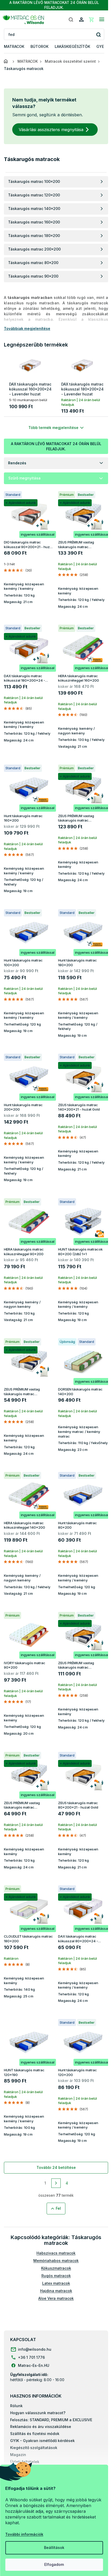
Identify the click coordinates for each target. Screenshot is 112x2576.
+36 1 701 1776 (31, 2357)
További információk (24, 2534)
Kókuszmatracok (56, 2268)
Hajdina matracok (56, 2291)
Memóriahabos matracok (56, 2261)
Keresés (98, 34)
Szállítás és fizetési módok (35, 2434)
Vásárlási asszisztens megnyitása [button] (51, 130)
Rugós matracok (56, 2276)
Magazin (18, 2455)
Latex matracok (56, 2283)
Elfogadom (54, 2564)
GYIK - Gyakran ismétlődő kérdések (42, 2441)
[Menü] (102, 20)
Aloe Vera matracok (56, 2298)
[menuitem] (14, 47)
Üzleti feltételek (25, 2462)
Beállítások (54, 2548)
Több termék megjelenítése (53, 428)
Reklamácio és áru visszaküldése (41, 2427)
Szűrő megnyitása (24, 478)
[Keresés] (71, 20)
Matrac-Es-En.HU (34, 2365)
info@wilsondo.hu (35, 2349)
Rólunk (16, 2406)
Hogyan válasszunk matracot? (38, 2413)
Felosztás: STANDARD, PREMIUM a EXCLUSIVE (51, 2420)
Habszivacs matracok (56, 2253)
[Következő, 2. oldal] (56, 2183)
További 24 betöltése (56, 2167)
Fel (58, 2208)
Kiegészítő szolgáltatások (34, 2448)
